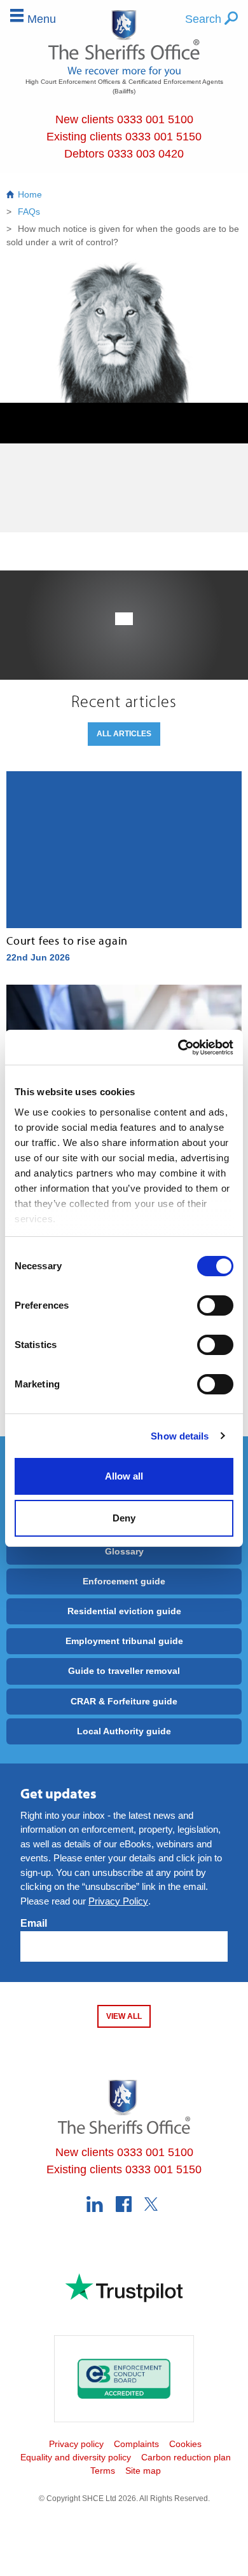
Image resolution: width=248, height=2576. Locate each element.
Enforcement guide (124, 1581)
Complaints (136, 2444)
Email (34, 1923)
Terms (103, 2471)
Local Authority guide (124, 1731)
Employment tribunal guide (124, 1641)
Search (205, 19)
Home (30, 194)
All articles (124, 734)
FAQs (28, 212)
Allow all (124, 1476)
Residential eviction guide (124, 1611)
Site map (143, 2471)
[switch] (215, 1305)
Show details (180, 1436)
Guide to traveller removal (124, 1671)
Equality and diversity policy (76, 2457)
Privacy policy (76, 2444)
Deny (124, 1518)
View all (124, 2016)
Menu (42, 19)
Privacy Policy (118, 1901)
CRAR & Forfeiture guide (124, 1701)
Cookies (185, 2444)
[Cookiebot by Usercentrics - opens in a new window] (178, 1048)
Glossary (124, 1551)
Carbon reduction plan (186, 2457)
